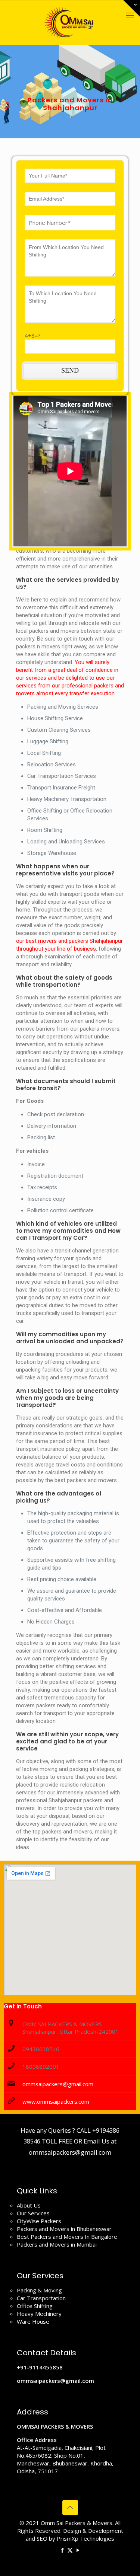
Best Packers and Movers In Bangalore (67, 2237)
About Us (29, 2205)
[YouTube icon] (78, 2550)
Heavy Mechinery (39, 2314)
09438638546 (41, 2049)
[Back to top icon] (70, 2508)
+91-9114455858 (40, 2367)
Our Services (33, 2213)
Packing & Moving (39, 2290)
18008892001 (41, 2066)
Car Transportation (41, 2298)
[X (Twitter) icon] (70, 2550)
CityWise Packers (39, 2221)
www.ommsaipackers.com (56, 2101)
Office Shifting (35, 2306)
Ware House (33, 2321)
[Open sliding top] (132, 8)
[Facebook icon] (62, 2550)
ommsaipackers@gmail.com (58, 2084)
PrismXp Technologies (85, 2538)
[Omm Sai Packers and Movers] (70, 22)
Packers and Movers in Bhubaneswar (64, 2229)
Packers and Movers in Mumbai (57, 2244)
